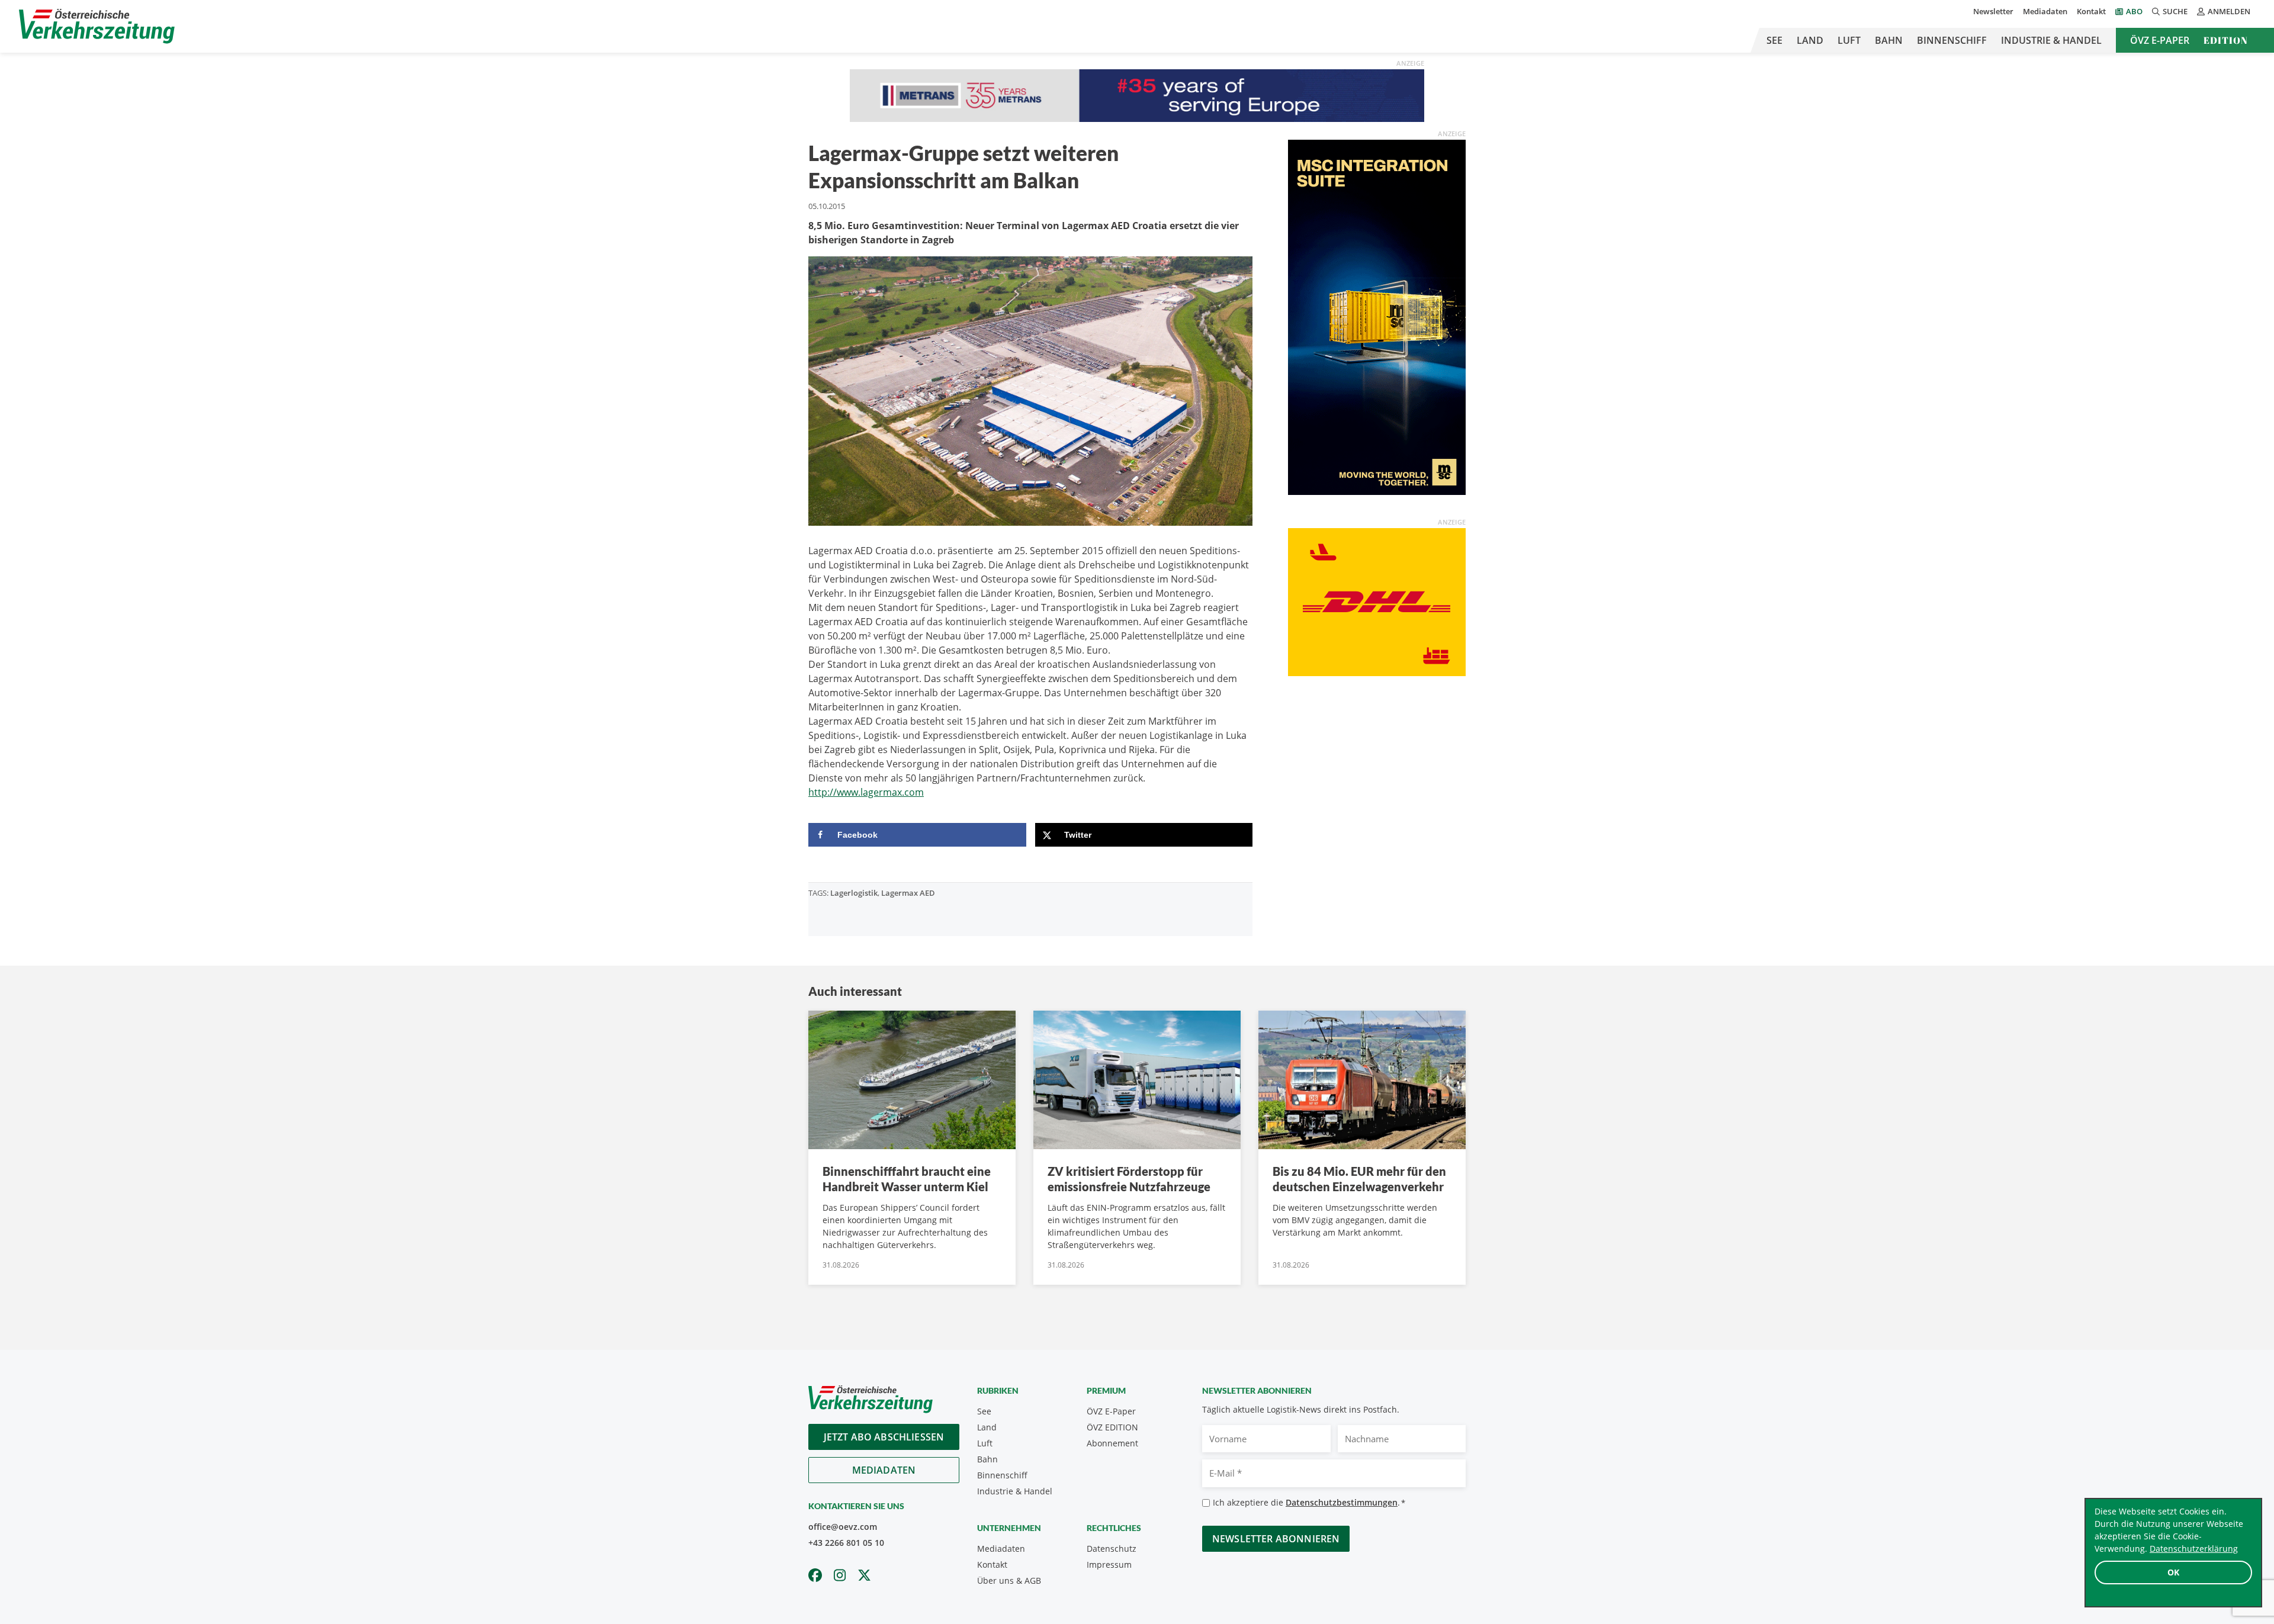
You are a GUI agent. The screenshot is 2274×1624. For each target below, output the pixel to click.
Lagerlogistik (854, 893)
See (1774, 40)
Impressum (1109, 1564)
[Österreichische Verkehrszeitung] (97, 26)
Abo (2134, 11)
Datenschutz (1112, 1549)
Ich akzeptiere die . (1309, 1502)
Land (1810, 40)
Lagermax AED (908, 893)
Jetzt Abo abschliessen (884, 1437)
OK (2173, 1572)
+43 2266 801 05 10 (846, 1543)
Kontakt (2091, 11)
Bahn (1889, 40)
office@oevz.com (843, 1527)
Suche (2175, 11)
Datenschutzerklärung (2194, 1549)
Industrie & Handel (2051, 40)
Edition (2226, 40)
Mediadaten (2045, 11)
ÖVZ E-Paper (2160, 40)
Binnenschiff (1952, 40)
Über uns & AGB (1009, 1580)
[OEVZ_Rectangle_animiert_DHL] (1377, 602)
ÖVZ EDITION (1112, 1427)
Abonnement (1112, 1443)
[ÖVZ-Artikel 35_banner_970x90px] (1137, 95)
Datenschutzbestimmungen (1342, 1502)
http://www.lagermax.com (866, 792)
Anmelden (2229, 11)
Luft (1849, 40)
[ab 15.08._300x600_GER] (1377, 317)
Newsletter (1993, 11)
